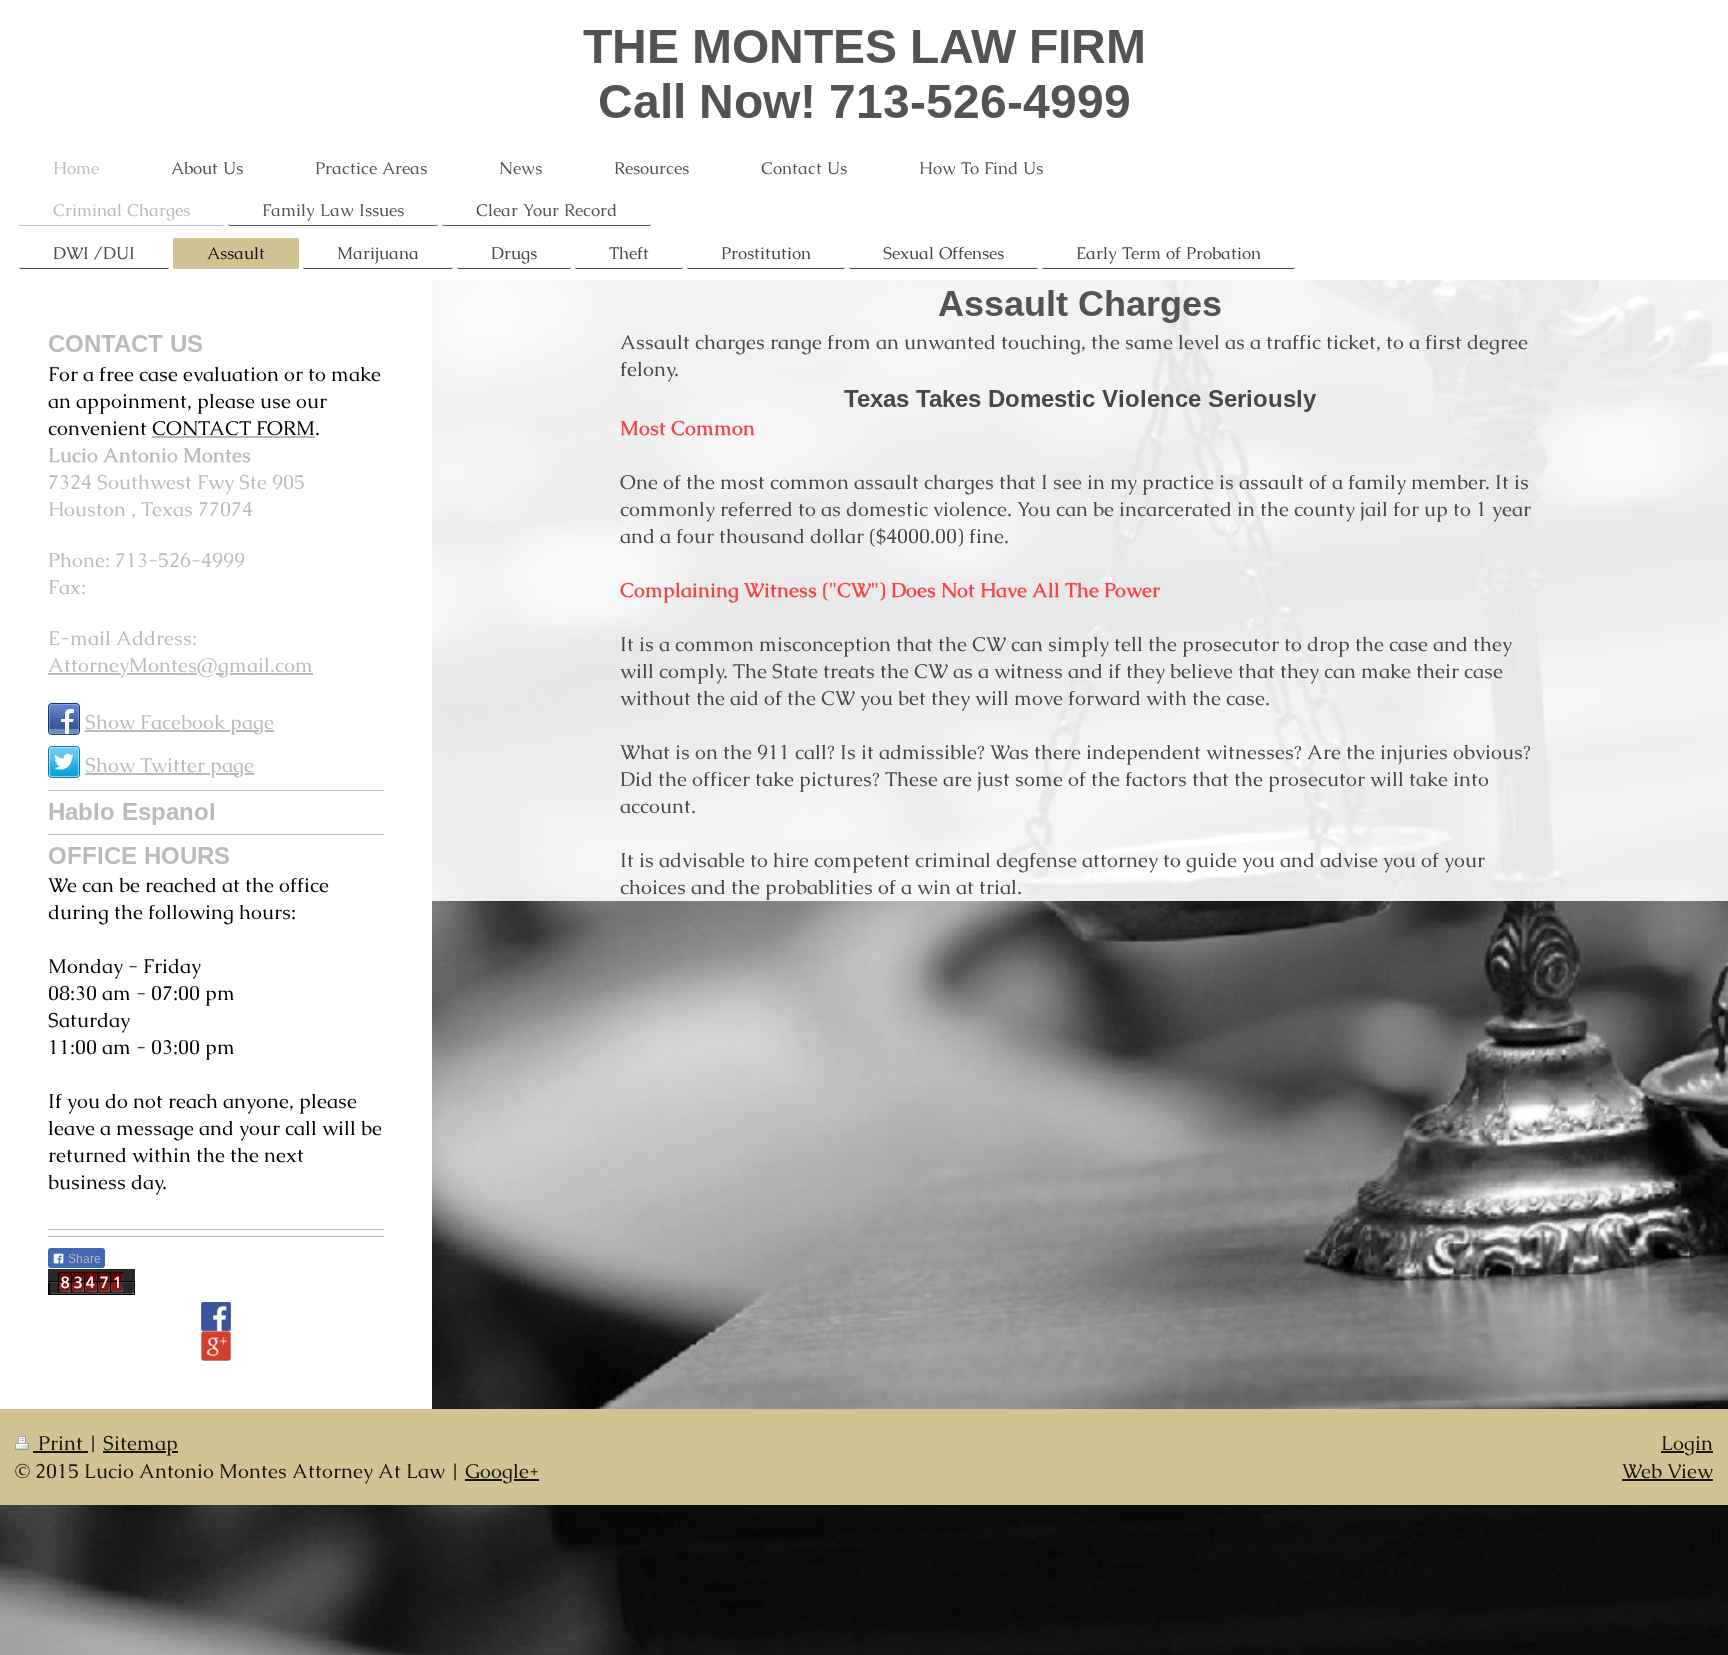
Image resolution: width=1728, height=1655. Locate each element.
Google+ (502, 1471)
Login (1687, 1443)
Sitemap (140, 1443)
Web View (1667, 1471)
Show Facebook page (179, 722)
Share (83, 1259)
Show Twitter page (169, 765)
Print (60, 1443)
